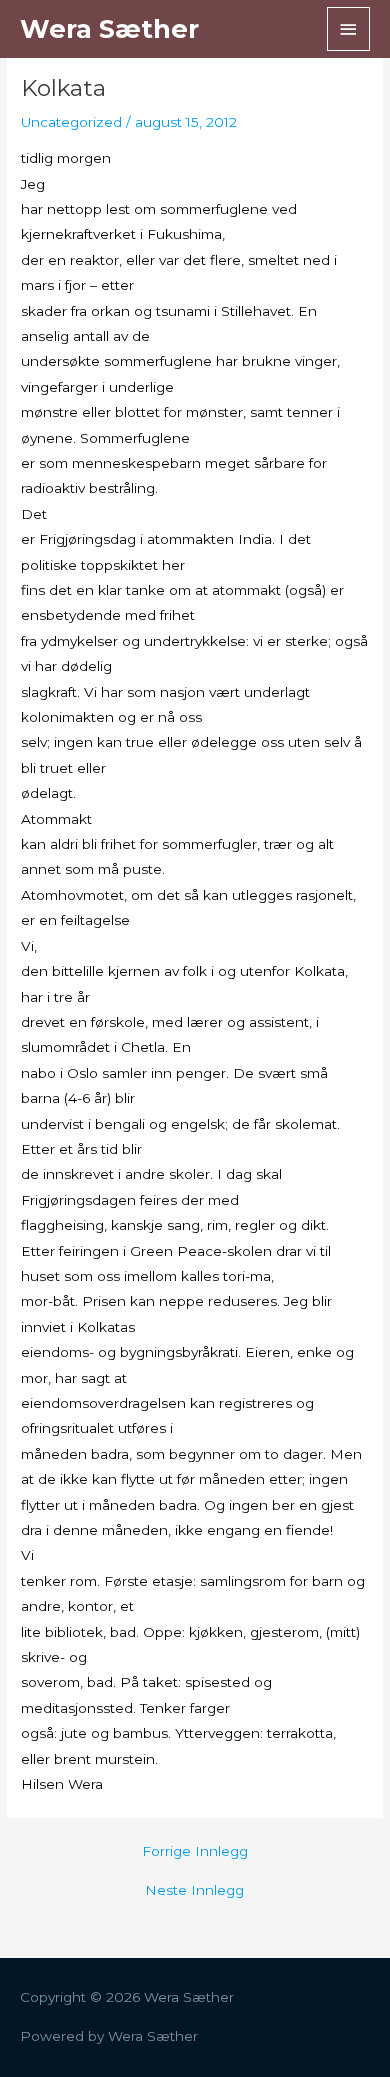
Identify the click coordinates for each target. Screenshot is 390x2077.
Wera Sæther (109, 28)
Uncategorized (71, 122)
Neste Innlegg (194, 1891)
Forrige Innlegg (195, 1852)
